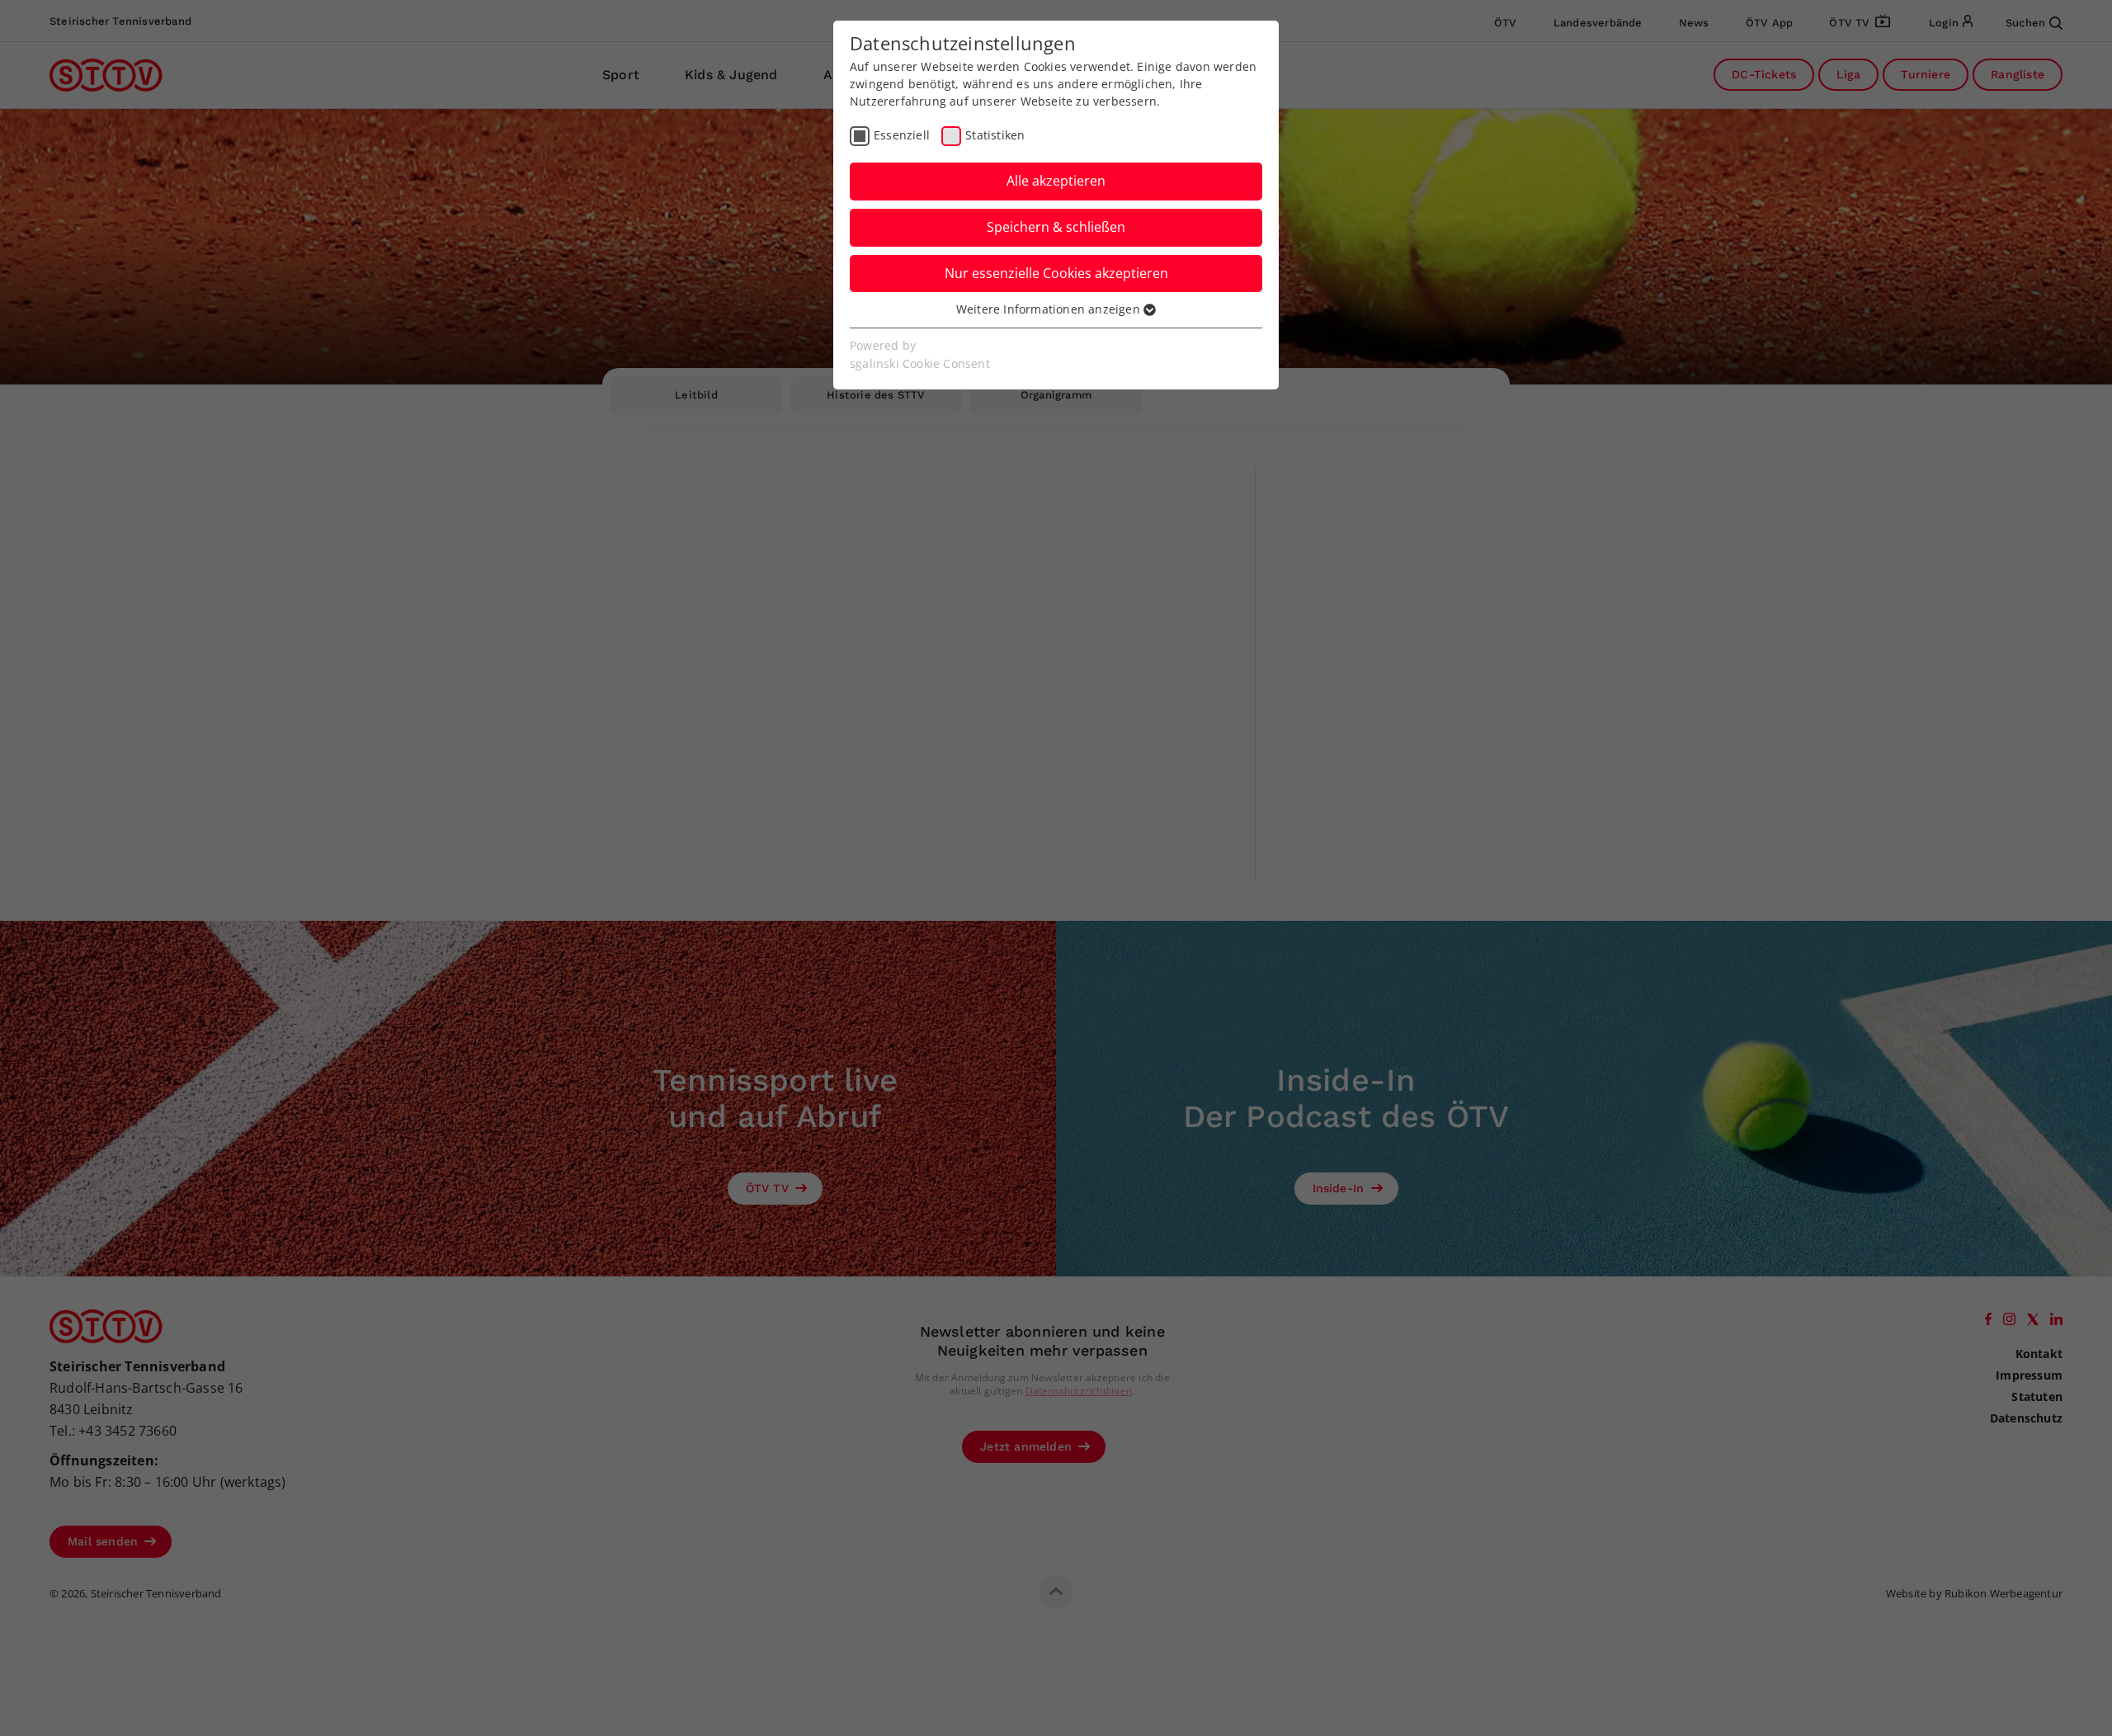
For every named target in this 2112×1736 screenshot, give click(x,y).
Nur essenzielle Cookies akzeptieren (1056, 273)
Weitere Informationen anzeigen (1050, 309)
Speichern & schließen (1056, 227)
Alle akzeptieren (1056, 181)
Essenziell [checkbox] (902, 135)
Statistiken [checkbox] (995, 135)
